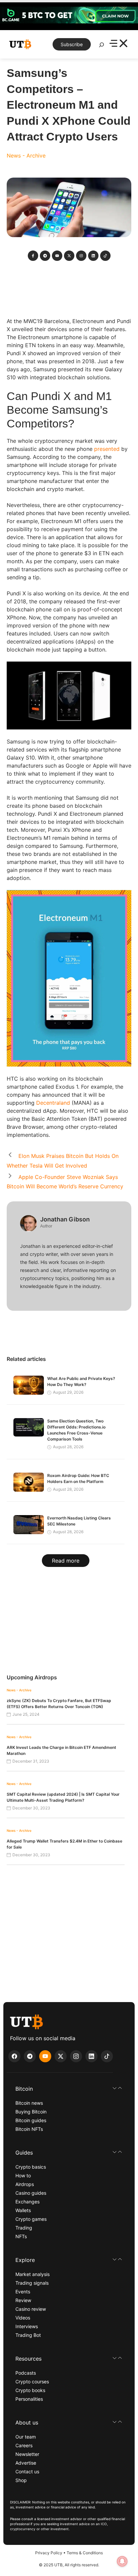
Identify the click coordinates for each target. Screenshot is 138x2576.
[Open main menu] (118, 44)
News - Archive (26, 156)
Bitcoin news (29, 2103)
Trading (24, 2228)
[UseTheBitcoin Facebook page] (14, 2056)
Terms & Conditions (85, 2553)
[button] (69, 2089)
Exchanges (27, 2202)
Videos (23, 2318)
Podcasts (26, 2373)
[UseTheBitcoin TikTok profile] (107, 2056)
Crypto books (30, 2390)
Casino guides (31, 2193)
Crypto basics (31, 2167)
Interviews (27, 2326)
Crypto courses (32, 2382)
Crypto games (31, 2219)
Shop (21, 2480)
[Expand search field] (101, 46)
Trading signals (32, 2283)
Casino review (31, 2309)
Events (23, 2292)
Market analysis (32, 2274)
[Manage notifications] (122, 2561)
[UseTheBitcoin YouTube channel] (45, 2056)
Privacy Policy (49, 2553)
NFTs (21, 2236)
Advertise (26, 2463)
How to (23, 2175)
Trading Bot (28, 2335)
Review (23, 2300)
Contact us (27, 2471)
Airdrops (25, 2184)
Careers (24, 2445)
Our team (26, 2437)
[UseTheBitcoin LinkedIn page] (91, 2056)
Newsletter (27, 2454)
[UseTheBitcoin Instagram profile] (76, 2056)
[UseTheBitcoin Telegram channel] (30, 2056)
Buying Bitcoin (31, 2112)
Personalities (29, 2399)
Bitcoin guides (31, 2120)
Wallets (23, 2210)
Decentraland (53, 1103)
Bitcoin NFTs (29, 2129)
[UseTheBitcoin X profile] (61, 2056)
